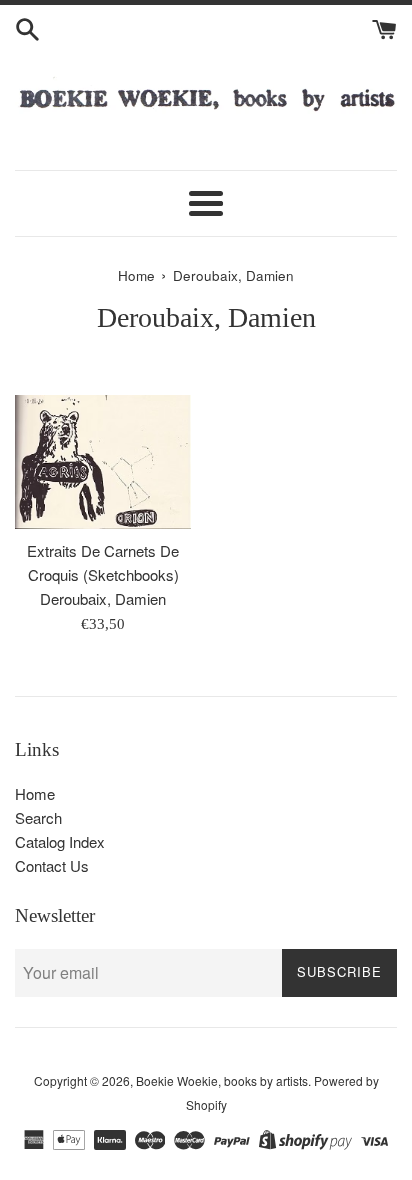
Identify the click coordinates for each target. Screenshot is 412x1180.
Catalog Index (60, 841)
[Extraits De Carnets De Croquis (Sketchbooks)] (103, 461)
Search (38, 817)
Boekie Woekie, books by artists (222, 1080)
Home (35, 793)
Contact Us (52, 865)
